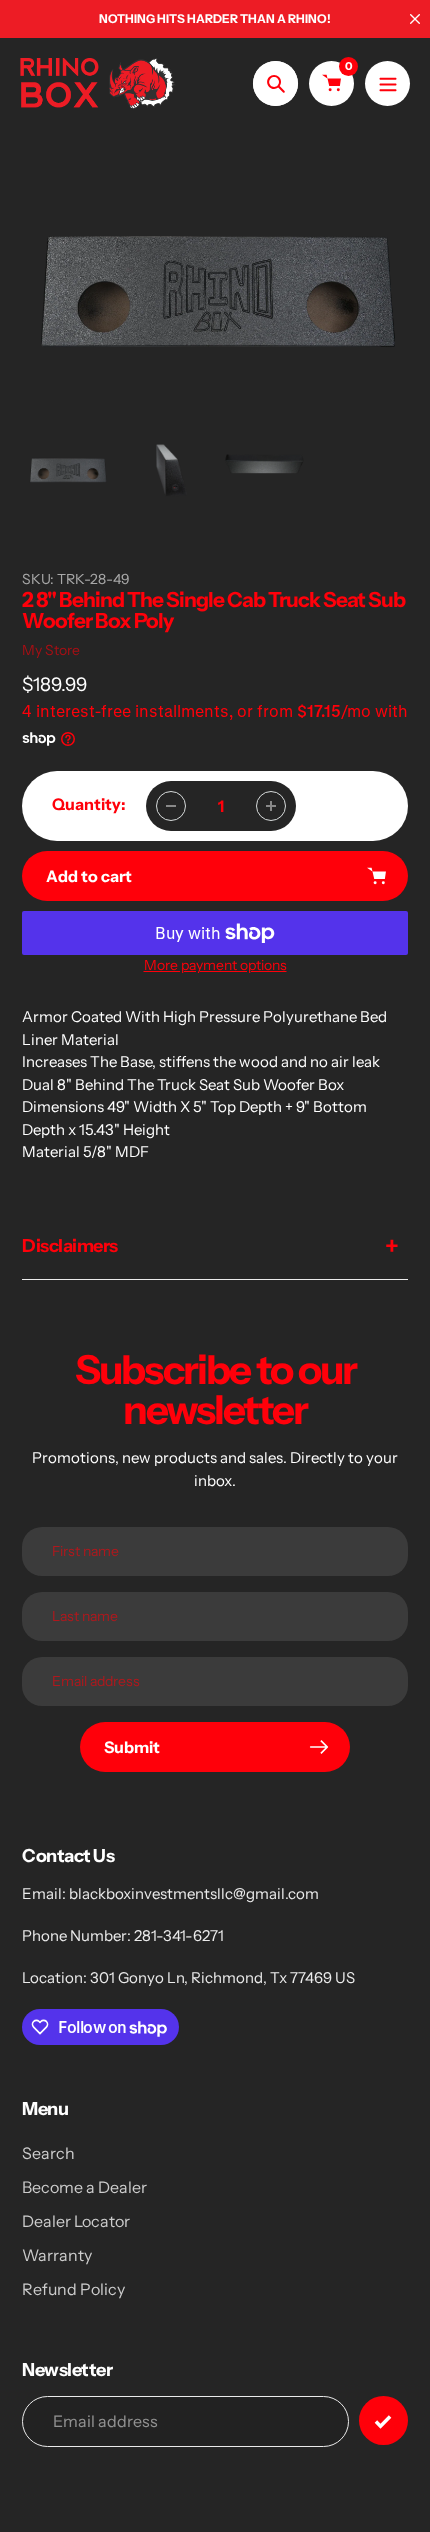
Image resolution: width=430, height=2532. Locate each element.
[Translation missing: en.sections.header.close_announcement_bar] (415, 19)
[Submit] (383, 2420)
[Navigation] (387, 83)
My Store (51, 650)
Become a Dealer (84, 2187)
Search (48, 2153)
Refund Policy (73, 2289)
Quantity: (89, 804)
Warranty (57, 2255)
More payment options (215, 965)
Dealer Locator (76, 2221)
